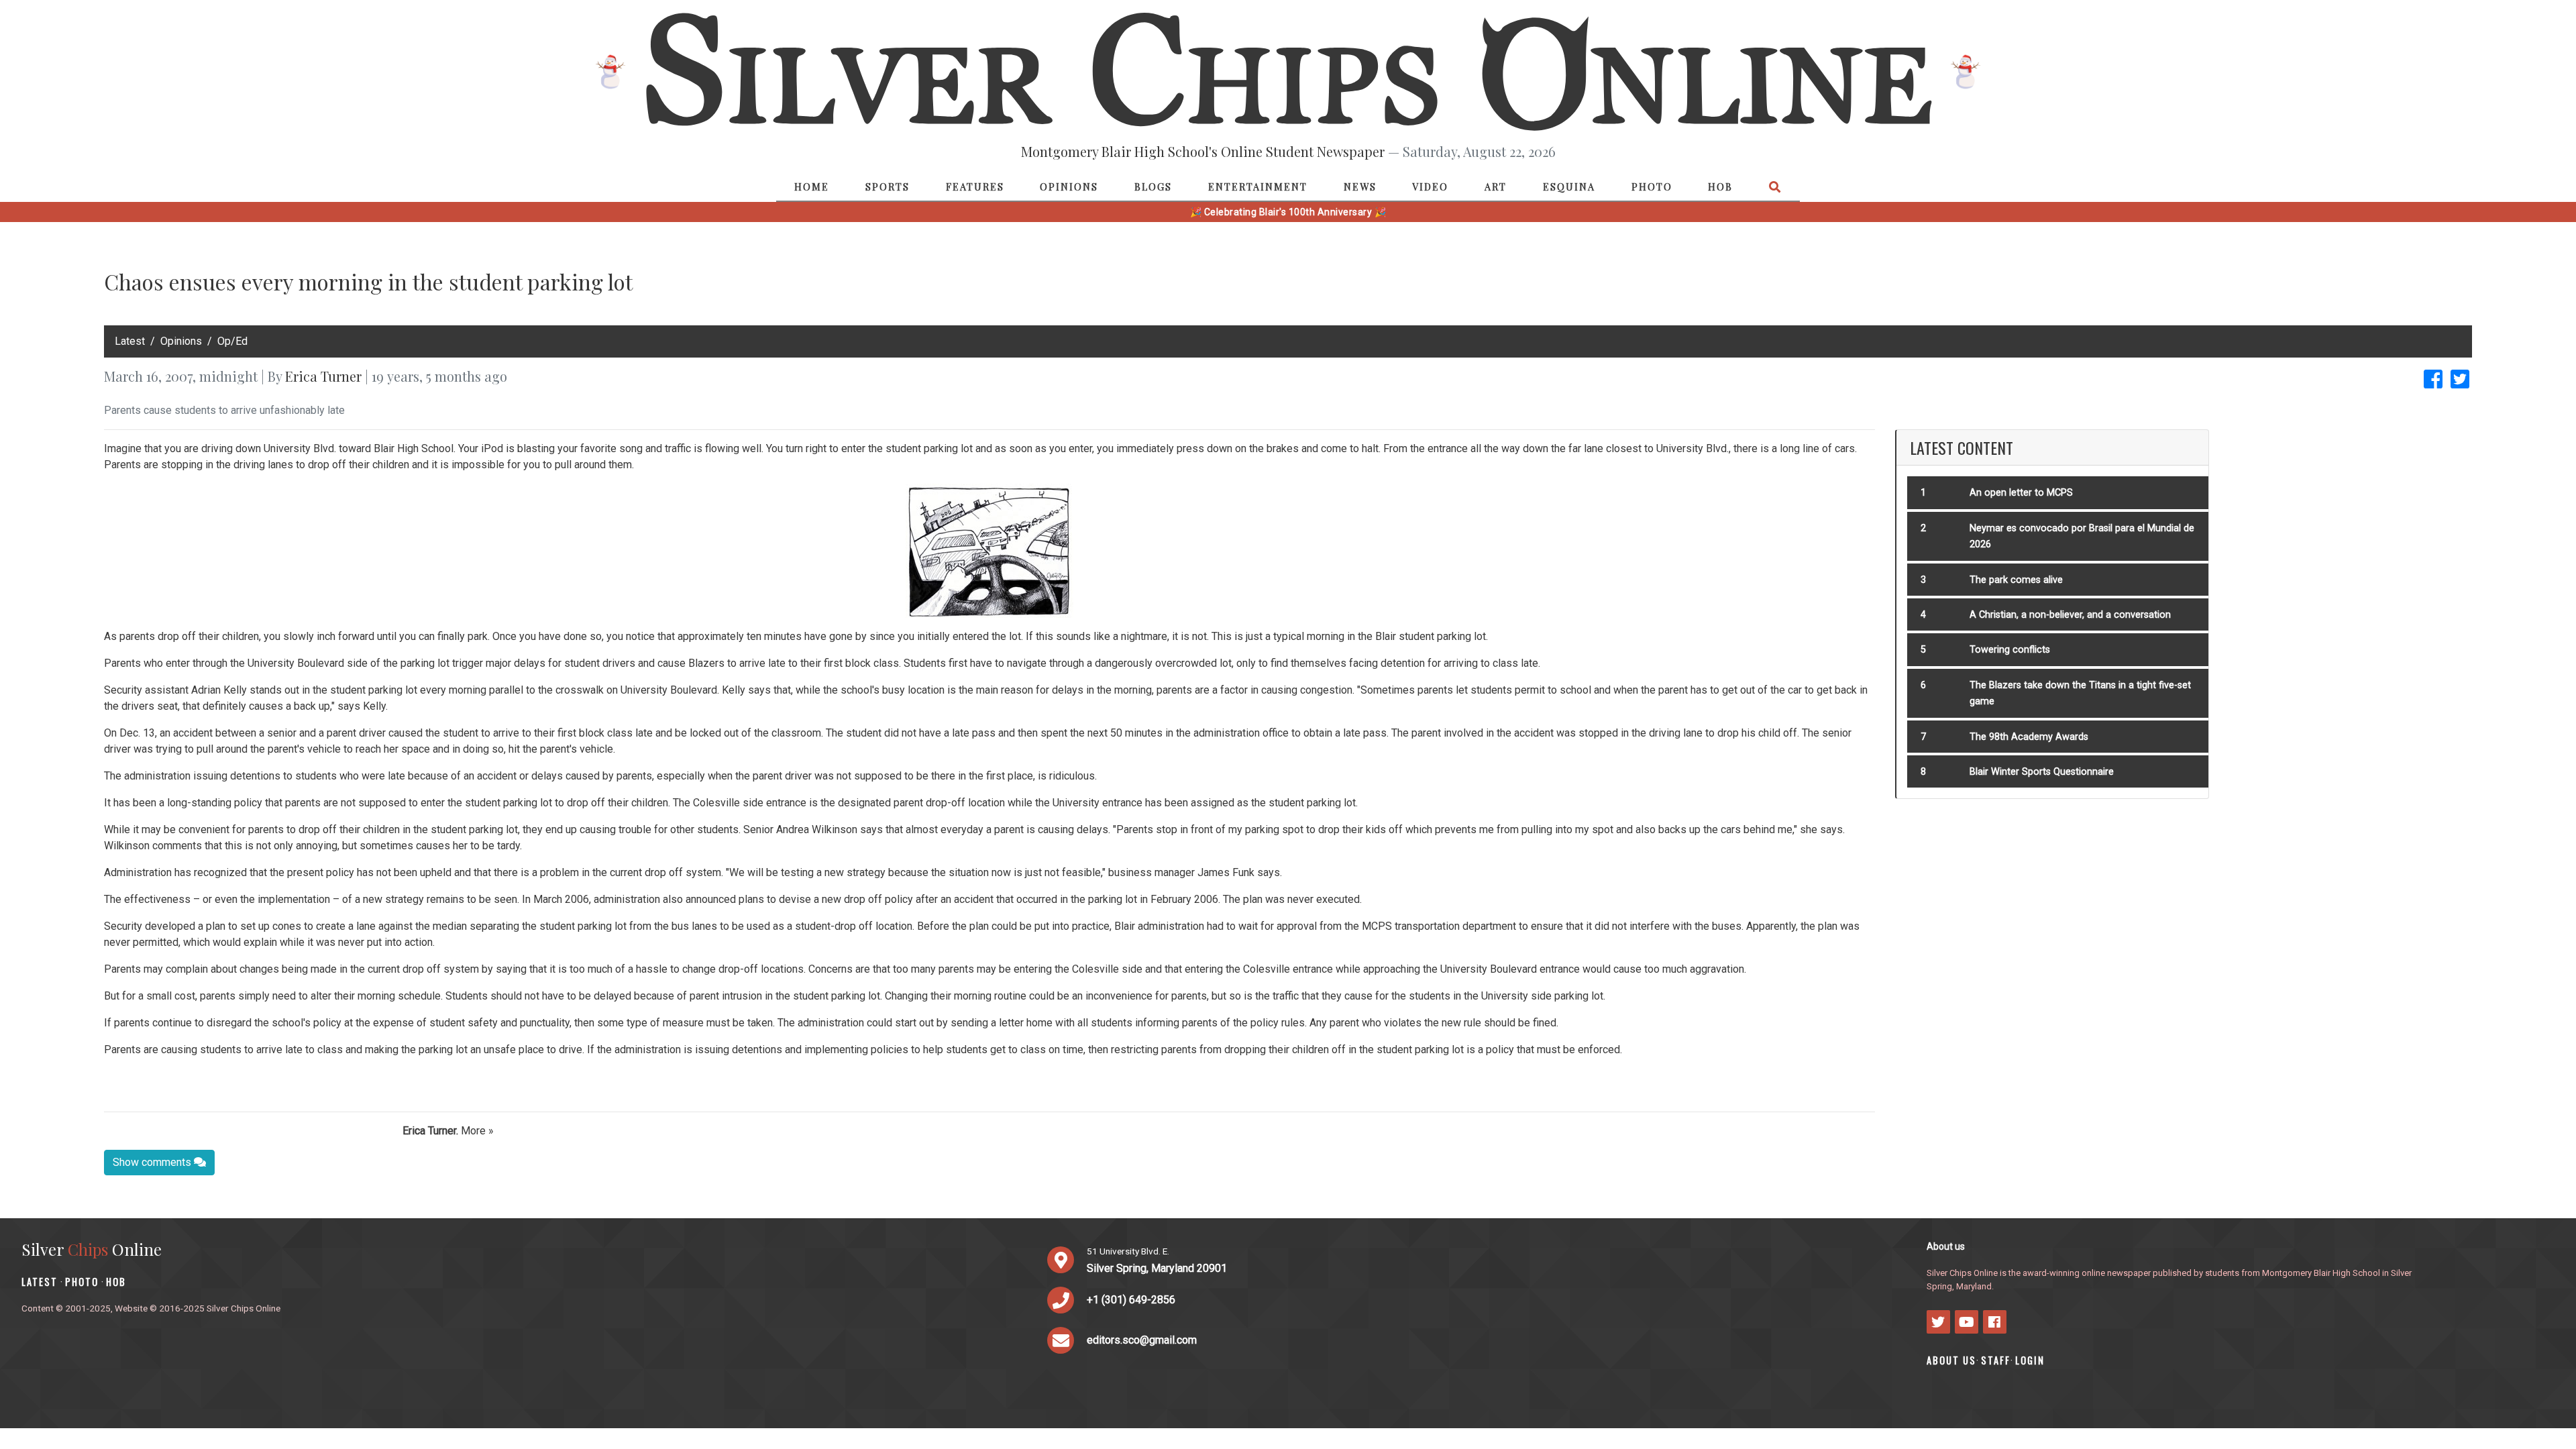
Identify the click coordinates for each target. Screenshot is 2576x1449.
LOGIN (2030, 1360)
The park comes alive (2016, 580)
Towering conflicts (2010, 650)
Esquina (1569, 186)
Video (1430, 186)
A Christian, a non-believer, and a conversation (2070, 615)
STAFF (1996, 1360)
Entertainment (1258, 186)
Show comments (153, 1162)
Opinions (1069, 186)
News (1360, 186)
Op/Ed (232, 341)
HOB (1720, 186)
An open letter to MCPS (2021, 493)
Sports (888, 186)
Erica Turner (323, 376)
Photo (1652, 186)
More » (477, 1131)
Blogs (1153, 186)
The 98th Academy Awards (2029, 737)
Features (975, 186)
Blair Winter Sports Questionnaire (2042, 772)
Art (1496, 186)
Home (812, 186)
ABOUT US (1951, 1360)
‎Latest (130, 341)
